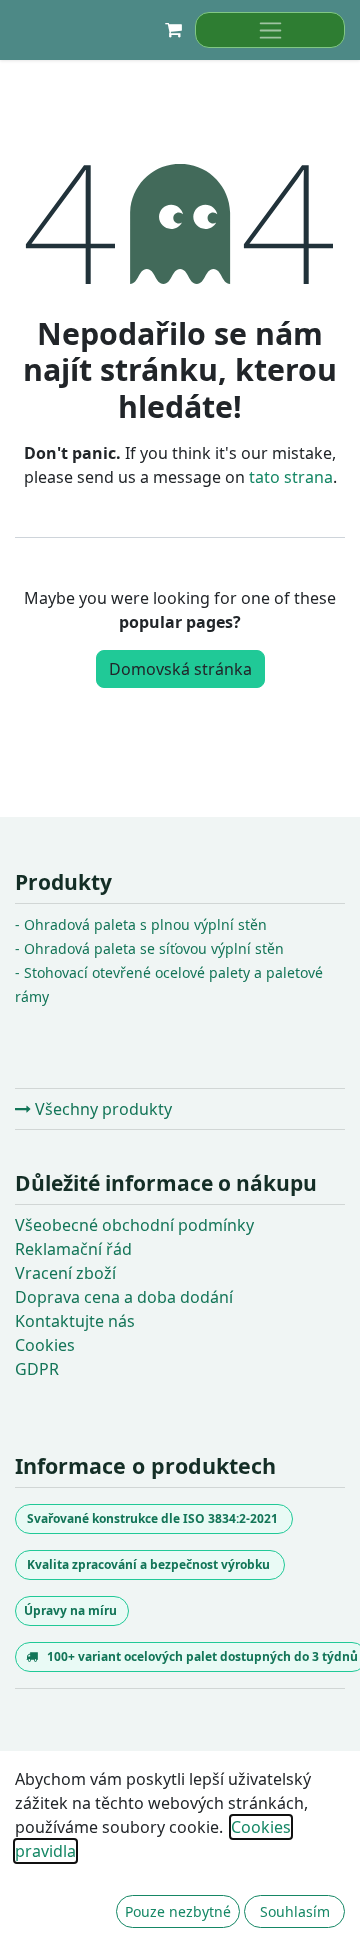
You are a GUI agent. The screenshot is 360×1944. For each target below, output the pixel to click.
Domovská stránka (180, 669)
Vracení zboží (65, 1273)
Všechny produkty (101, 1109)
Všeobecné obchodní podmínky (134, 1225)
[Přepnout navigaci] (270, 30)
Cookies (45, 1345)
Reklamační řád (73, 1249)
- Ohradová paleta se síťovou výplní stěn (149, 948)
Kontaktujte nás (75, 1321)
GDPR (37, 1369)
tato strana (291, 477)
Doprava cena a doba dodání (124, 1297)
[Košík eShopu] (173, 30)
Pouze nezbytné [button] (178, 1911)
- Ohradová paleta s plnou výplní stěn (141, 924)
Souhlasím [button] (295, 1911)
